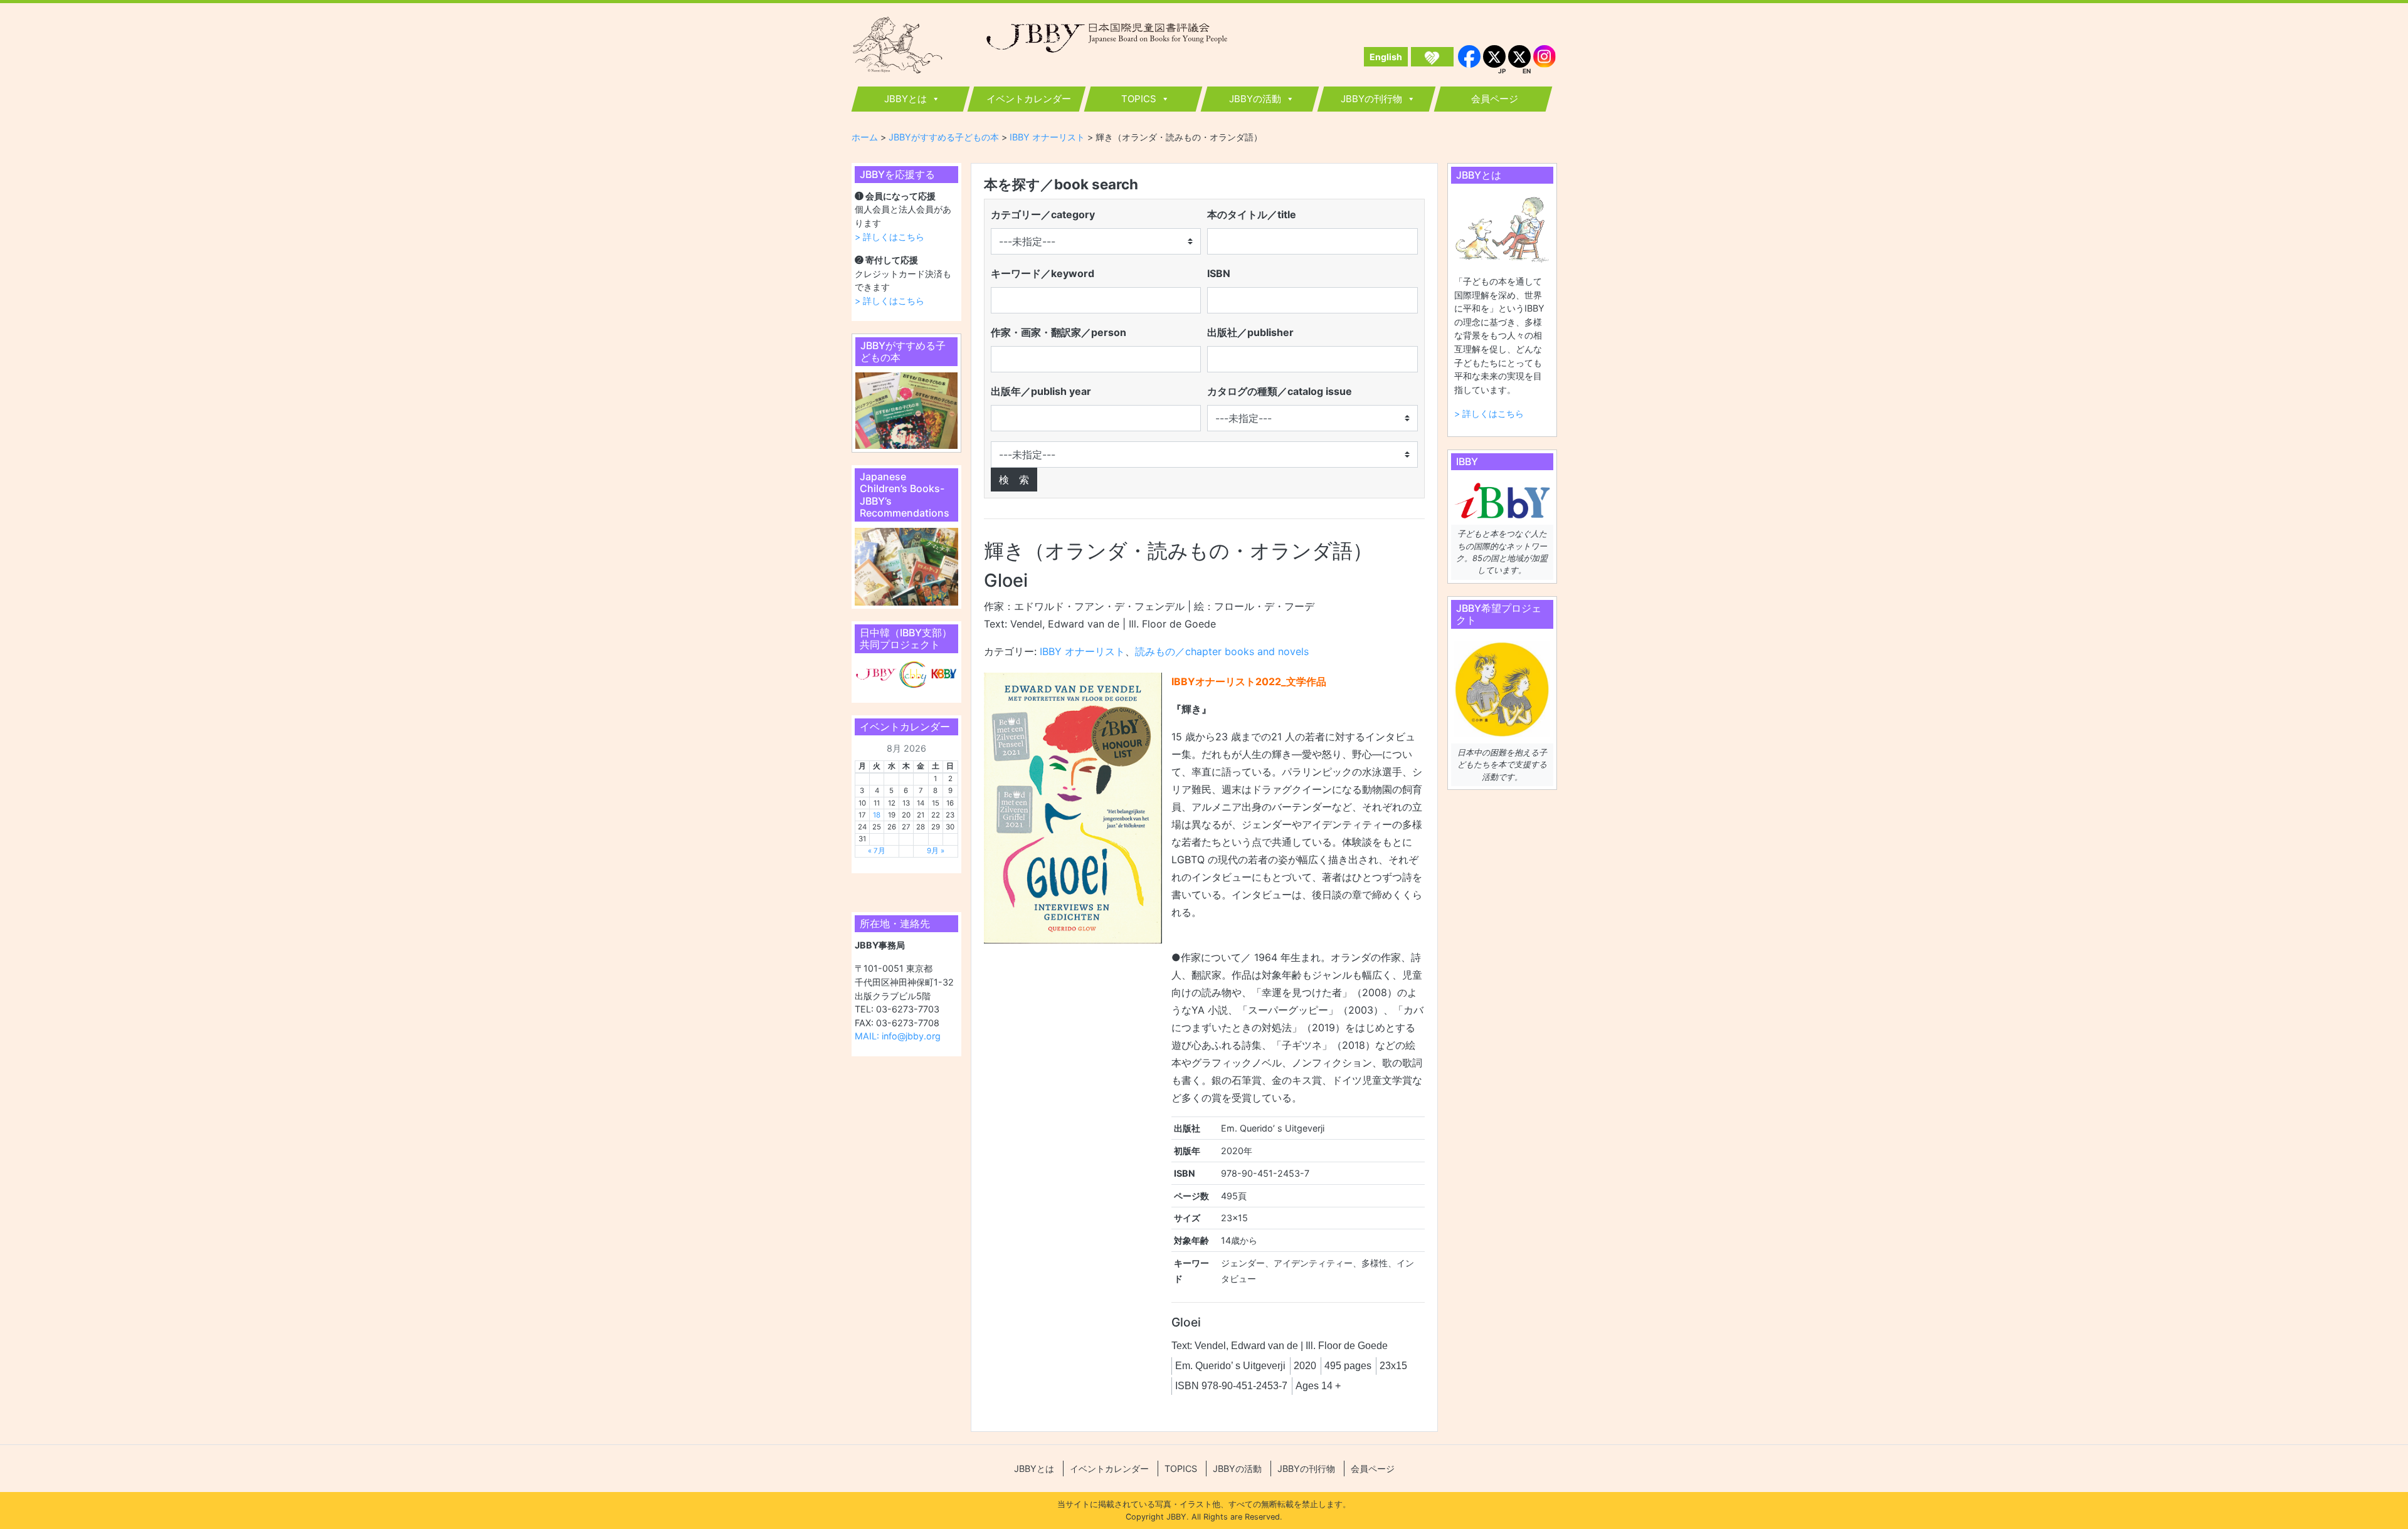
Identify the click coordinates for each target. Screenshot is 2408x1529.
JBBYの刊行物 (1371, 99)
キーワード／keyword (1043, 273)
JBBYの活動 (1255, 99)
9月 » (936, 851)
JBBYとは (906, 99)
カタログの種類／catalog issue (1280, 391)
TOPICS (1139, 99)
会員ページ (1495, 99)
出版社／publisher (1250, 332)
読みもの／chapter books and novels (1222, 651)
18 (877, 815)
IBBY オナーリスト (1082, 651)
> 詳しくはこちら (890, 237)
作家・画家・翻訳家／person (1059, 332)
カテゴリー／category (1043, 214)
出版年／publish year (1041, 391)
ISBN (1219, 273)
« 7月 (877, 851)
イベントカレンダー (1029, 99)
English (1386, 57)
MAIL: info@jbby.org (898, 1036)
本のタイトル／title (1252, 214)
